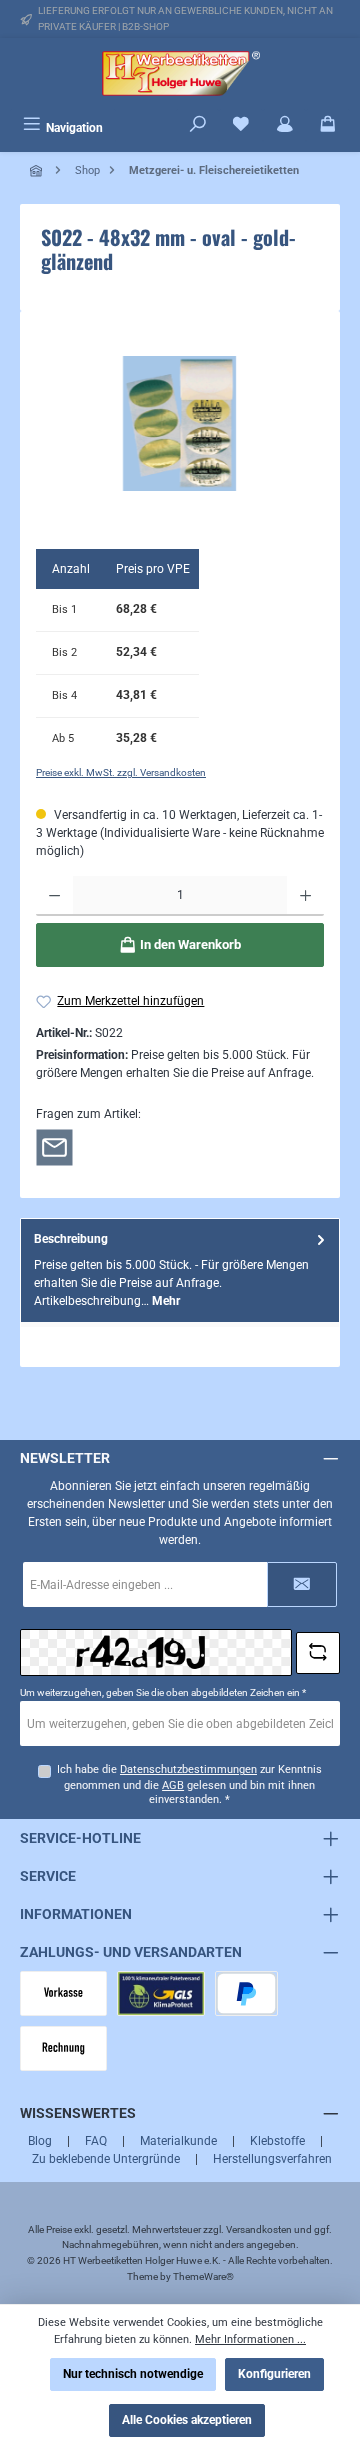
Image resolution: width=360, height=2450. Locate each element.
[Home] (38, 170)
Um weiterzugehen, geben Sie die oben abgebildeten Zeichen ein (163, 1692)
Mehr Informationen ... (250, 2339)
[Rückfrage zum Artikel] (54, 1146)
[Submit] (302, 1584)
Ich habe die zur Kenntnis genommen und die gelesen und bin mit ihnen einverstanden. (189, 1784)
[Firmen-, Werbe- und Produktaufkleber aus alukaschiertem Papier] (179, 423)
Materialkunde (178, 2141)
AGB (173, 1785)
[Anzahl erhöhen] (305, 896)
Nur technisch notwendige (133, 2374)
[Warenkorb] (328, 126)
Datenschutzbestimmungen (188, 1769)
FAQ (96, 2141)
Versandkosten (259, 2229)
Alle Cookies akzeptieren (187, 2420)
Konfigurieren (274, 2374)
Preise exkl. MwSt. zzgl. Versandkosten (121, 772)
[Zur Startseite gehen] (180, 73)
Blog (40, 2141)
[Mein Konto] (285, 126)
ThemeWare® (203, 2276)
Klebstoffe (277, 2141)
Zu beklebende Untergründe (106, 2159)
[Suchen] (198, 126)
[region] (180, 423)
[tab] (180, 1270)
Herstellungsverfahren (272, 2159)
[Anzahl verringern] (54, 896)
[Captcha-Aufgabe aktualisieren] (318, 1653)
